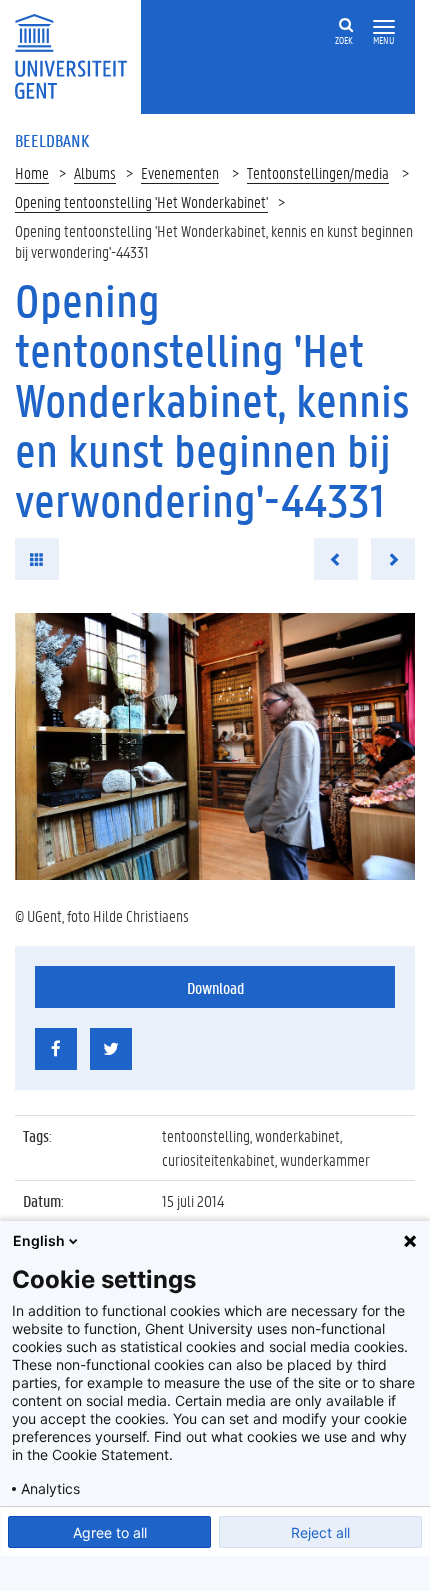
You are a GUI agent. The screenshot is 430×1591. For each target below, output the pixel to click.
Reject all (320, 1532)
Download (215, 987)
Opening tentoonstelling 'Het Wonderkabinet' (141, 201)
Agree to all (110, 1532)
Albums (95, 172)
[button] (384, 27)
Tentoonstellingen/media (318, 172)
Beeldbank (52, 140)
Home (32, 172)
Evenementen (180, 172)
